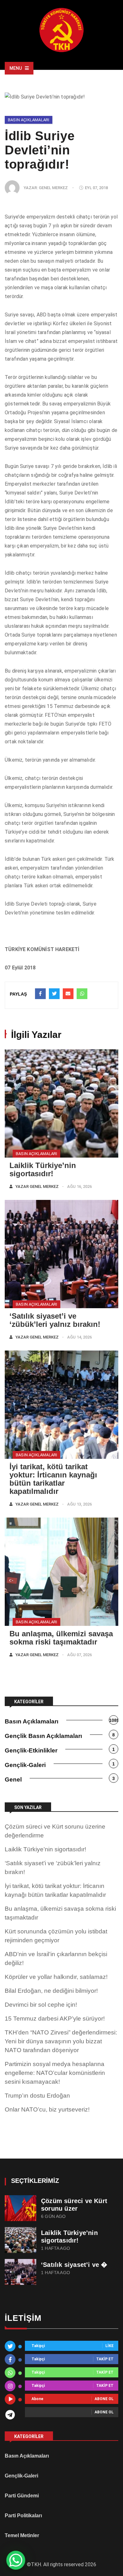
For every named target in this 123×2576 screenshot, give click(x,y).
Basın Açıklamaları (29, 120)
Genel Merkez (53, 188)
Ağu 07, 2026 (79, 1655)
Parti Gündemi (22, 2496)
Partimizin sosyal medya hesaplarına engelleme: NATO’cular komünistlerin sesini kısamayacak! (55, 2073)
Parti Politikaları (23, 2516)
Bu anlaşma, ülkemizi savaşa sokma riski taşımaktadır (61, 1638)
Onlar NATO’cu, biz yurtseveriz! (47, 2109)
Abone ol (104, 2399)
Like (109, 2346)
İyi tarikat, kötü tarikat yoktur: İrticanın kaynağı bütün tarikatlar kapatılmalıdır (53, 1479)
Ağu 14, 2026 (79, 1337)
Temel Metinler (22, 2535)
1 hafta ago (56, 2248)
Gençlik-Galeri (25, 1765)
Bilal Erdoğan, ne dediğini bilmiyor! (51, 1991)
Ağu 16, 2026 (79, 1186)
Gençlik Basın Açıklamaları (43, 1736)
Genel (13, 1779)
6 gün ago (53, 2217)
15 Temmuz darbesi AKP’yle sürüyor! (55, 2019)
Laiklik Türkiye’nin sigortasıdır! (43, 1169)
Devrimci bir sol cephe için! (41, 2005)
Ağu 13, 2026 (79, 1504)
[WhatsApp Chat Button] (16, 2560)
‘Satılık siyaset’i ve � (74, 2265)
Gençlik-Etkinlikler (31, 1750)
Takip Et (105, 2359)
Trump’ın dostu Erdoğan (37, 2096)
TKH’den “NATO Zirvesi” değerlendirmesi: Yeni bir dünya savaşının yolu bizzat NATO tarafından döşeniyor (61, 2041)
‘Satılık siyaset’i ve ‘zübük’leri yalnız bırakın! (55, 1320)
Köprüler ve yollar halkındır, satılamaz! (56, 1977)
